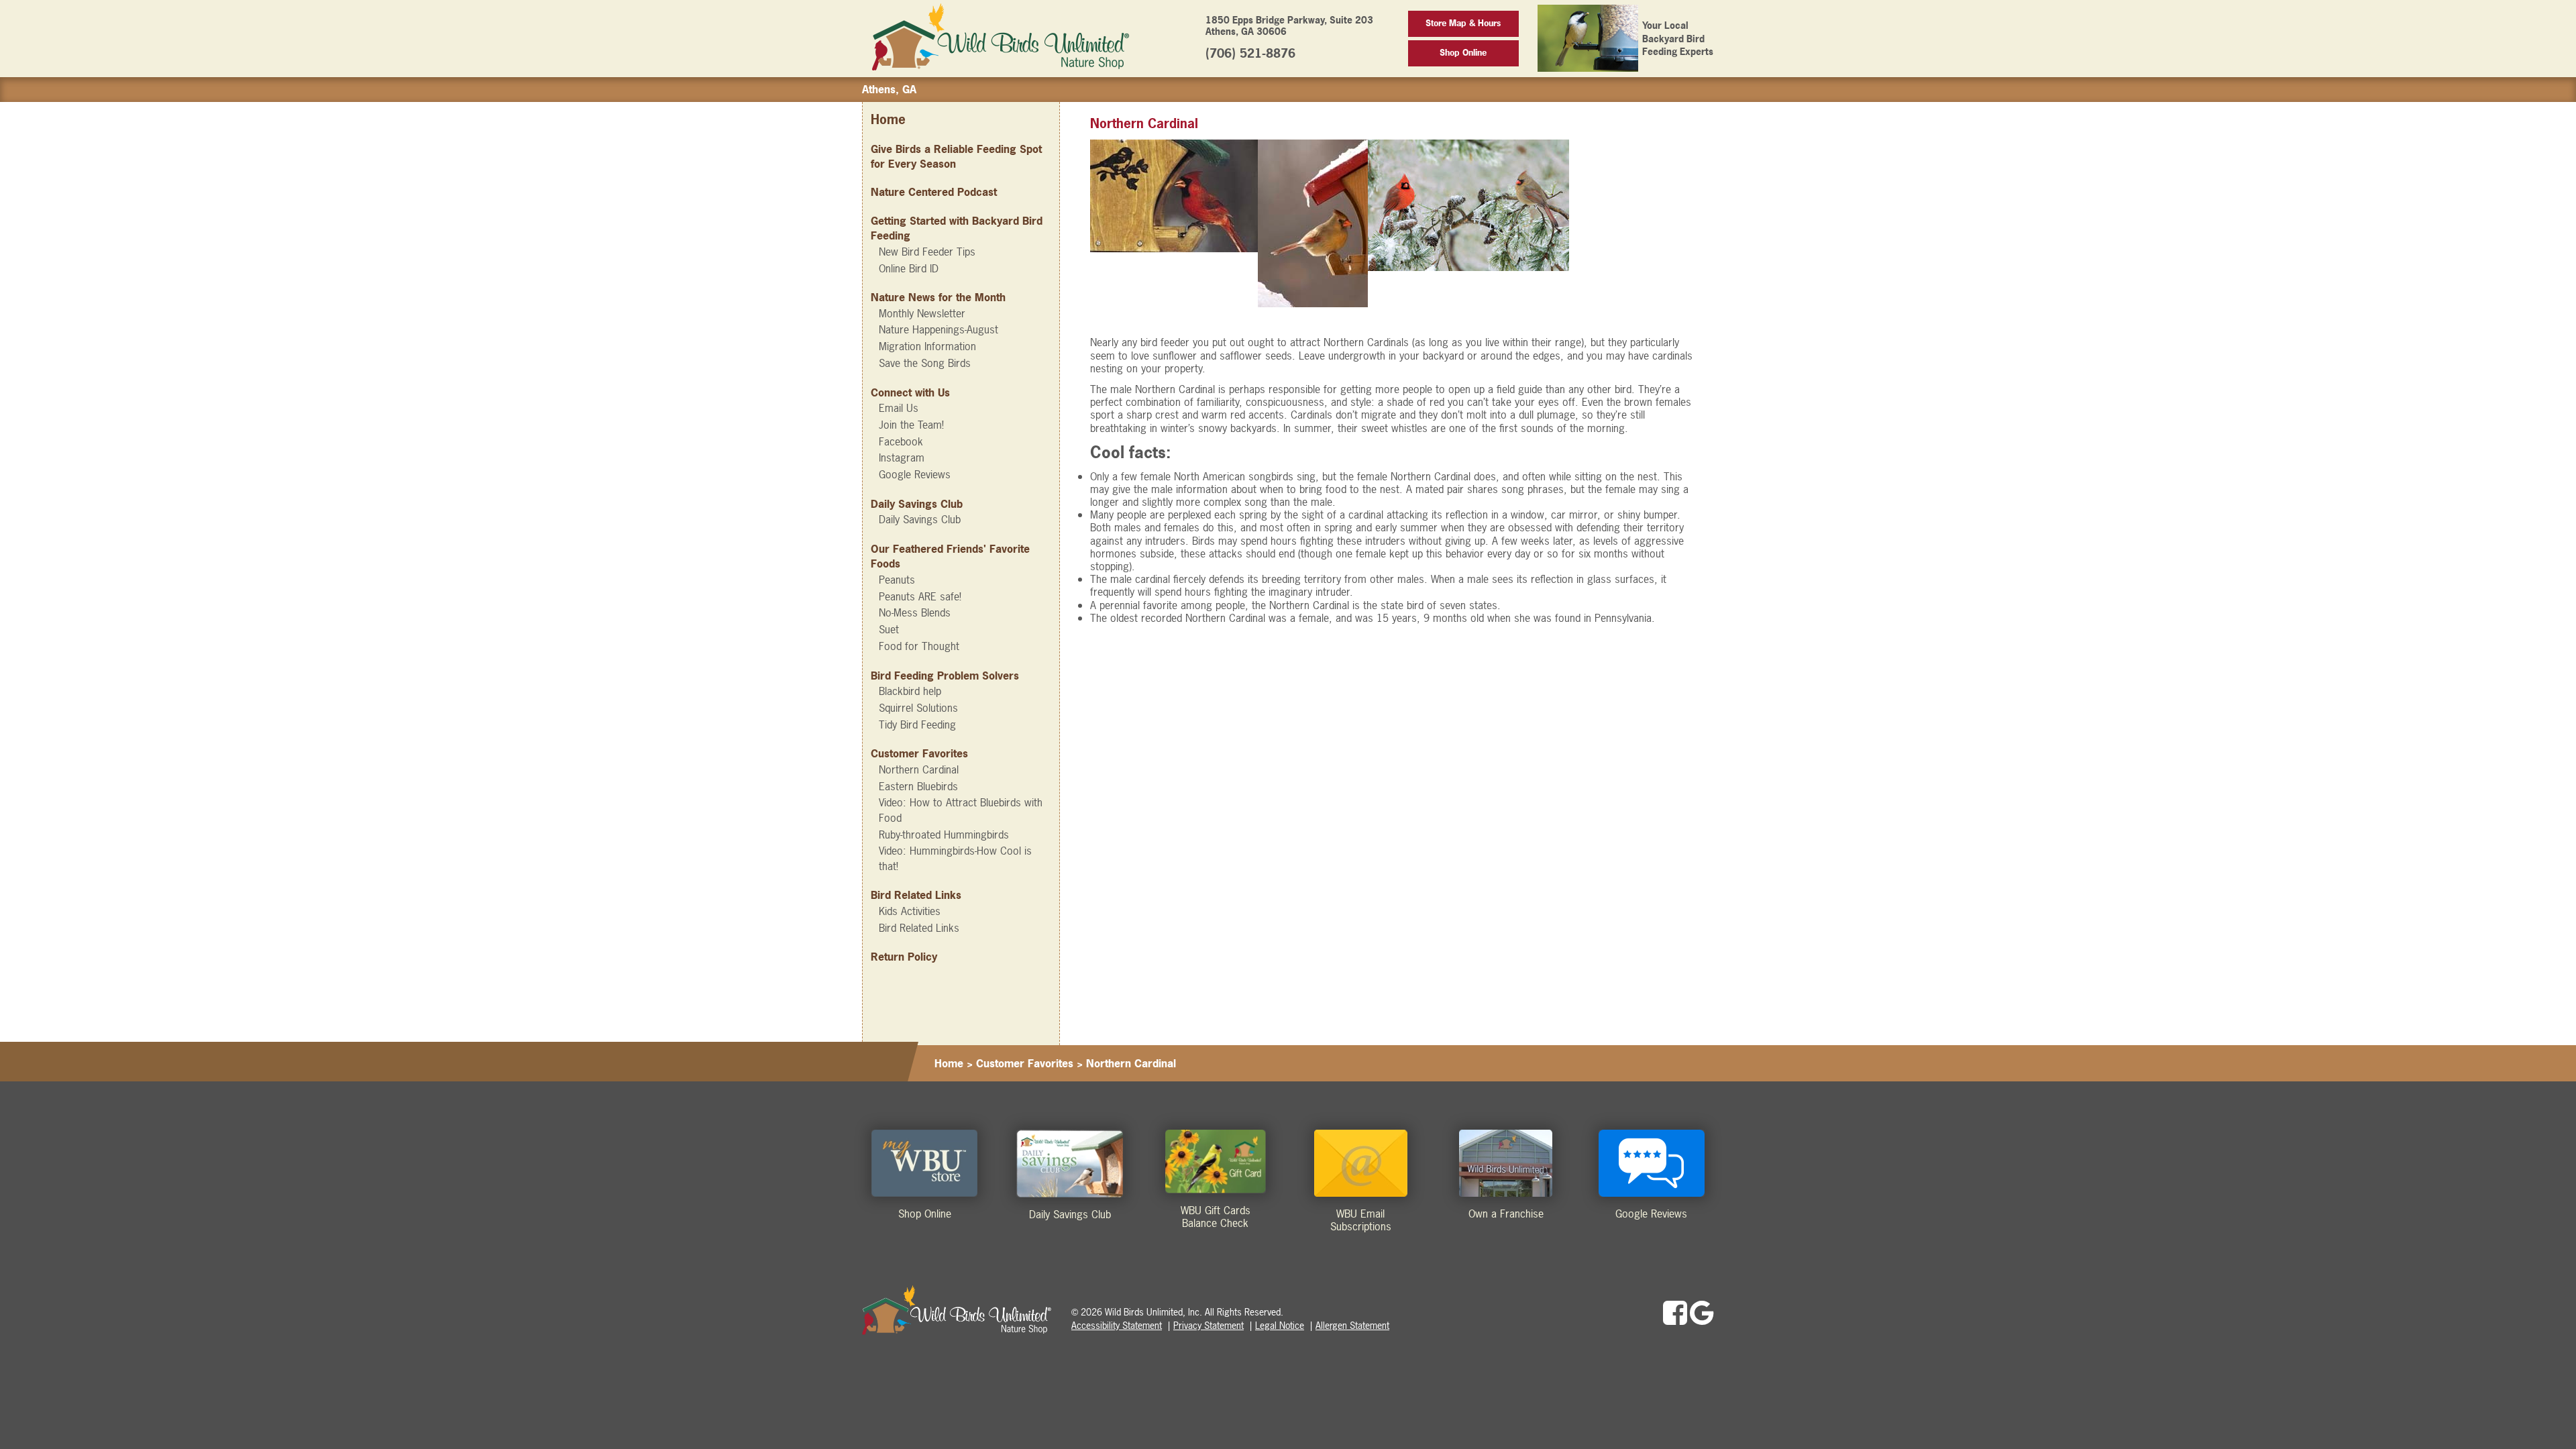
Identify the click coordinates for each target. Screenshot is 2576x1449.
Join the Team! (911, 425)
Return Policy (904, 957)
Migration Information (927, 346)
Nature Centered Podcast (934, 192)
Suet (889, 629)
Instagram (902, 458)
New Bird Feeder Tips (927, 252)
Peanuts (897, 580)
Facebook (901, 441)
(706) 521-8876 (1250, 53)
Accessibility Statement (1117, 1325)
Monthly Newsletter (922, 313)
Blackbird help (910, 691)
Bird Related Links (919, 928)
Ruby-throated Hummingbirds (944, 835)
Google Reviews (915, 474)
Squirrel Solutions (918, 708)
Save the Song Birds (925, 363)
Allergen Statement (1352, 1325)
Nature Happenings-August (938, 329)
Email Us (899, 408)
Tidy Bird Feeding (917, 724)
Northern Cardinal (919, 769)
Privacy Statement (1209, 1325)
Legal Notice (1280, 1325)
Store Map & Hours (1463, 23)
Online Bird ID (909, 268)
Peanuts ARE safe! (920, 596)
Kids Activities (910, 911)
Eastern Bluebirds (918, 786)
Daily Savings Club (920, 519)
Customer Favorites (1025, 1063)
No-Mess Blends (915, 612)
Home (888, 120)
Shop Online (1463, 53)
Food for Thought (919, 646)
